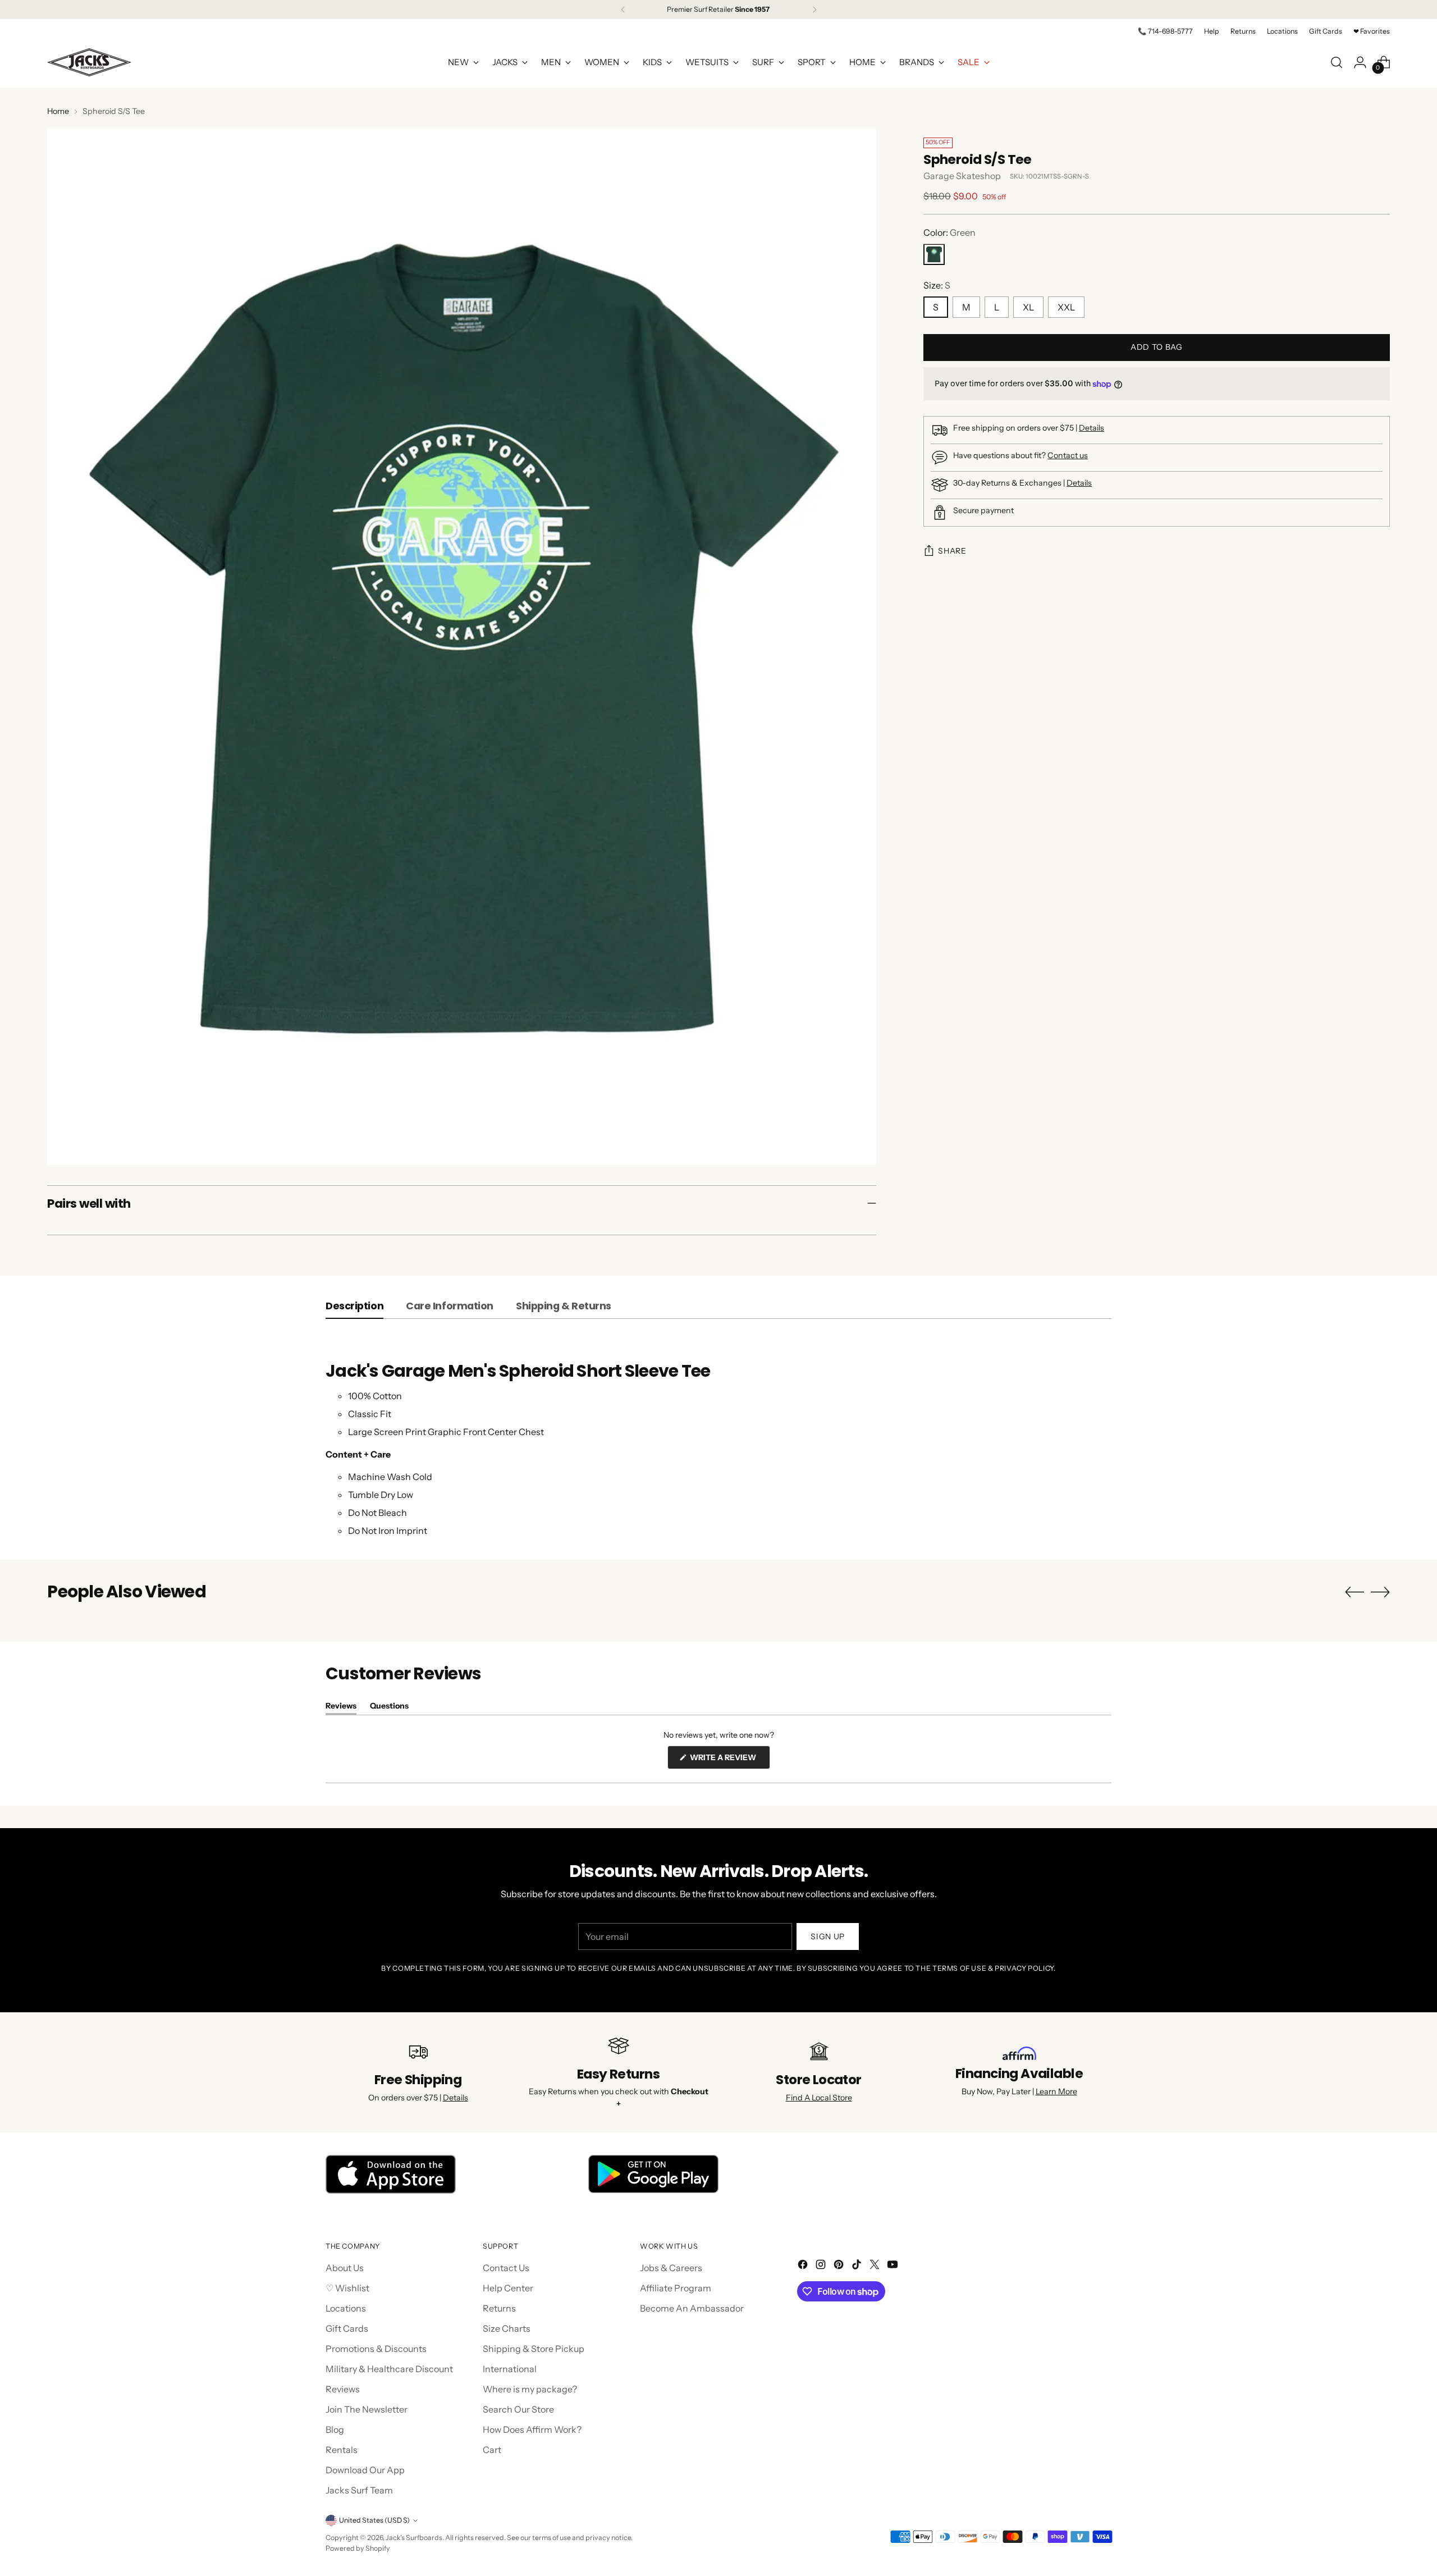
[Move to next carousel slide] (1380, 1592)
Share (952, 551)
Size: (937, 286)
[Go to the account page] (1360, 62)
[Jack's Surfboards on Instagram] (822, 2266)
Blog (335, 2429)
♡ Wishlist (347, 2288)
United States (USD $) (374, 2520)
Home (58, 111)
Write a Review (729, 1760)
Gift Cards (347, 2328)
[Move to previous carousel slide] (1354, 1592)
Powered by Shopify (358, 2548)
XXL (1066, 308)
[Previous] (623, 10)
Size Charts (507, 2328)
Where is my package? (530, 2389)
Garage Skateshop (962, 176)
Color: (949, 233)
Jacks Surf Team (359, 2490)
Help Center (508, 2288)
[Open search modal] (1337, 62)
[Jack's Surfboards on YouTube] (894, 2266)
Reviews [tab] (341, 1708)
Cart (492, 2450)
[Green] (934, 255)
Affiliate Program (676, 2288)
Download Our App (365, 2470)
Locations (346, 2308)
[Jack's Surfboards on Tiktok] (858, 2266)
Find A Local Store (819, 2098)
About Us (345, 2268)
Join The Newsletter (367, 2409)
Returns (499, 2308)
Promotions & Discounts (376, 2349)
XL (1028, 308)
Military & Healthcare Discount (389, 2369)
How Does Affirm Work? (532, 2429)
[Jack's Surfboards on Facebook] (804, 2266)
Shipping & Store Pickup (534, 2349)
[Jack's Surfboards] (89, 62)
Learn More (1056, 2091)
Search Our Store (518, 2409)
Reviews (343, 2389)
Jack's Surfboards (414, 2538)
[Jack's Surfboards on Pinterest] (840, 2266)
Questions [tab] (389, 1708)
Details (1092, 428)
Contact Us (506, 2268)
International (510, 2369)
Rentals (342, 2450)
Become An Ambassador (692, 2308)
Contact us (1068, 456)
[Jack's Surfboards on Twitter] (876, 2266)
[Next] (814, 10)
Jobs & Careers (671, 2268)
